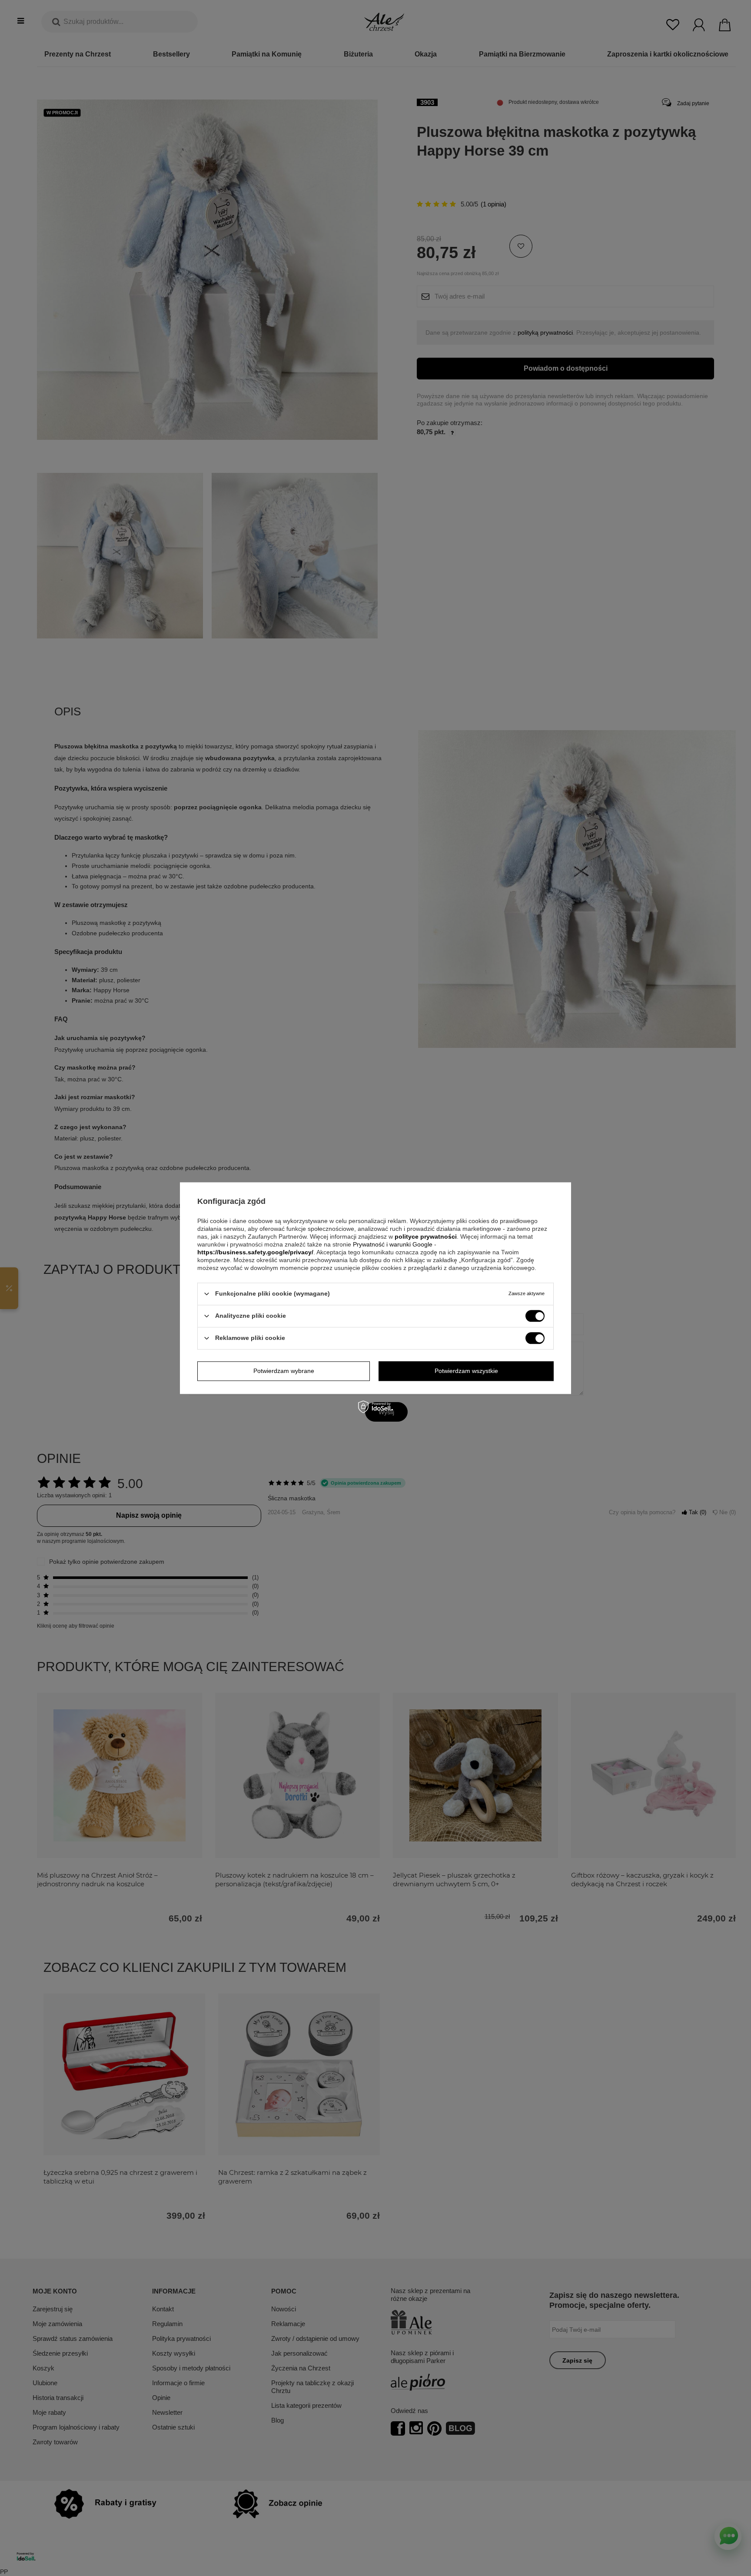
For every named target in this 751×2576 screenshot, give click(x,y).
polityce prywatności (426, 1236)
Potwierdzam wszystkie (466, 1371)
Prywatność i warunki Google (394, 1244)
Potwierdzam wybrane (284, 1371)
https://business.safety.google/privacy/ (255, 1252)
